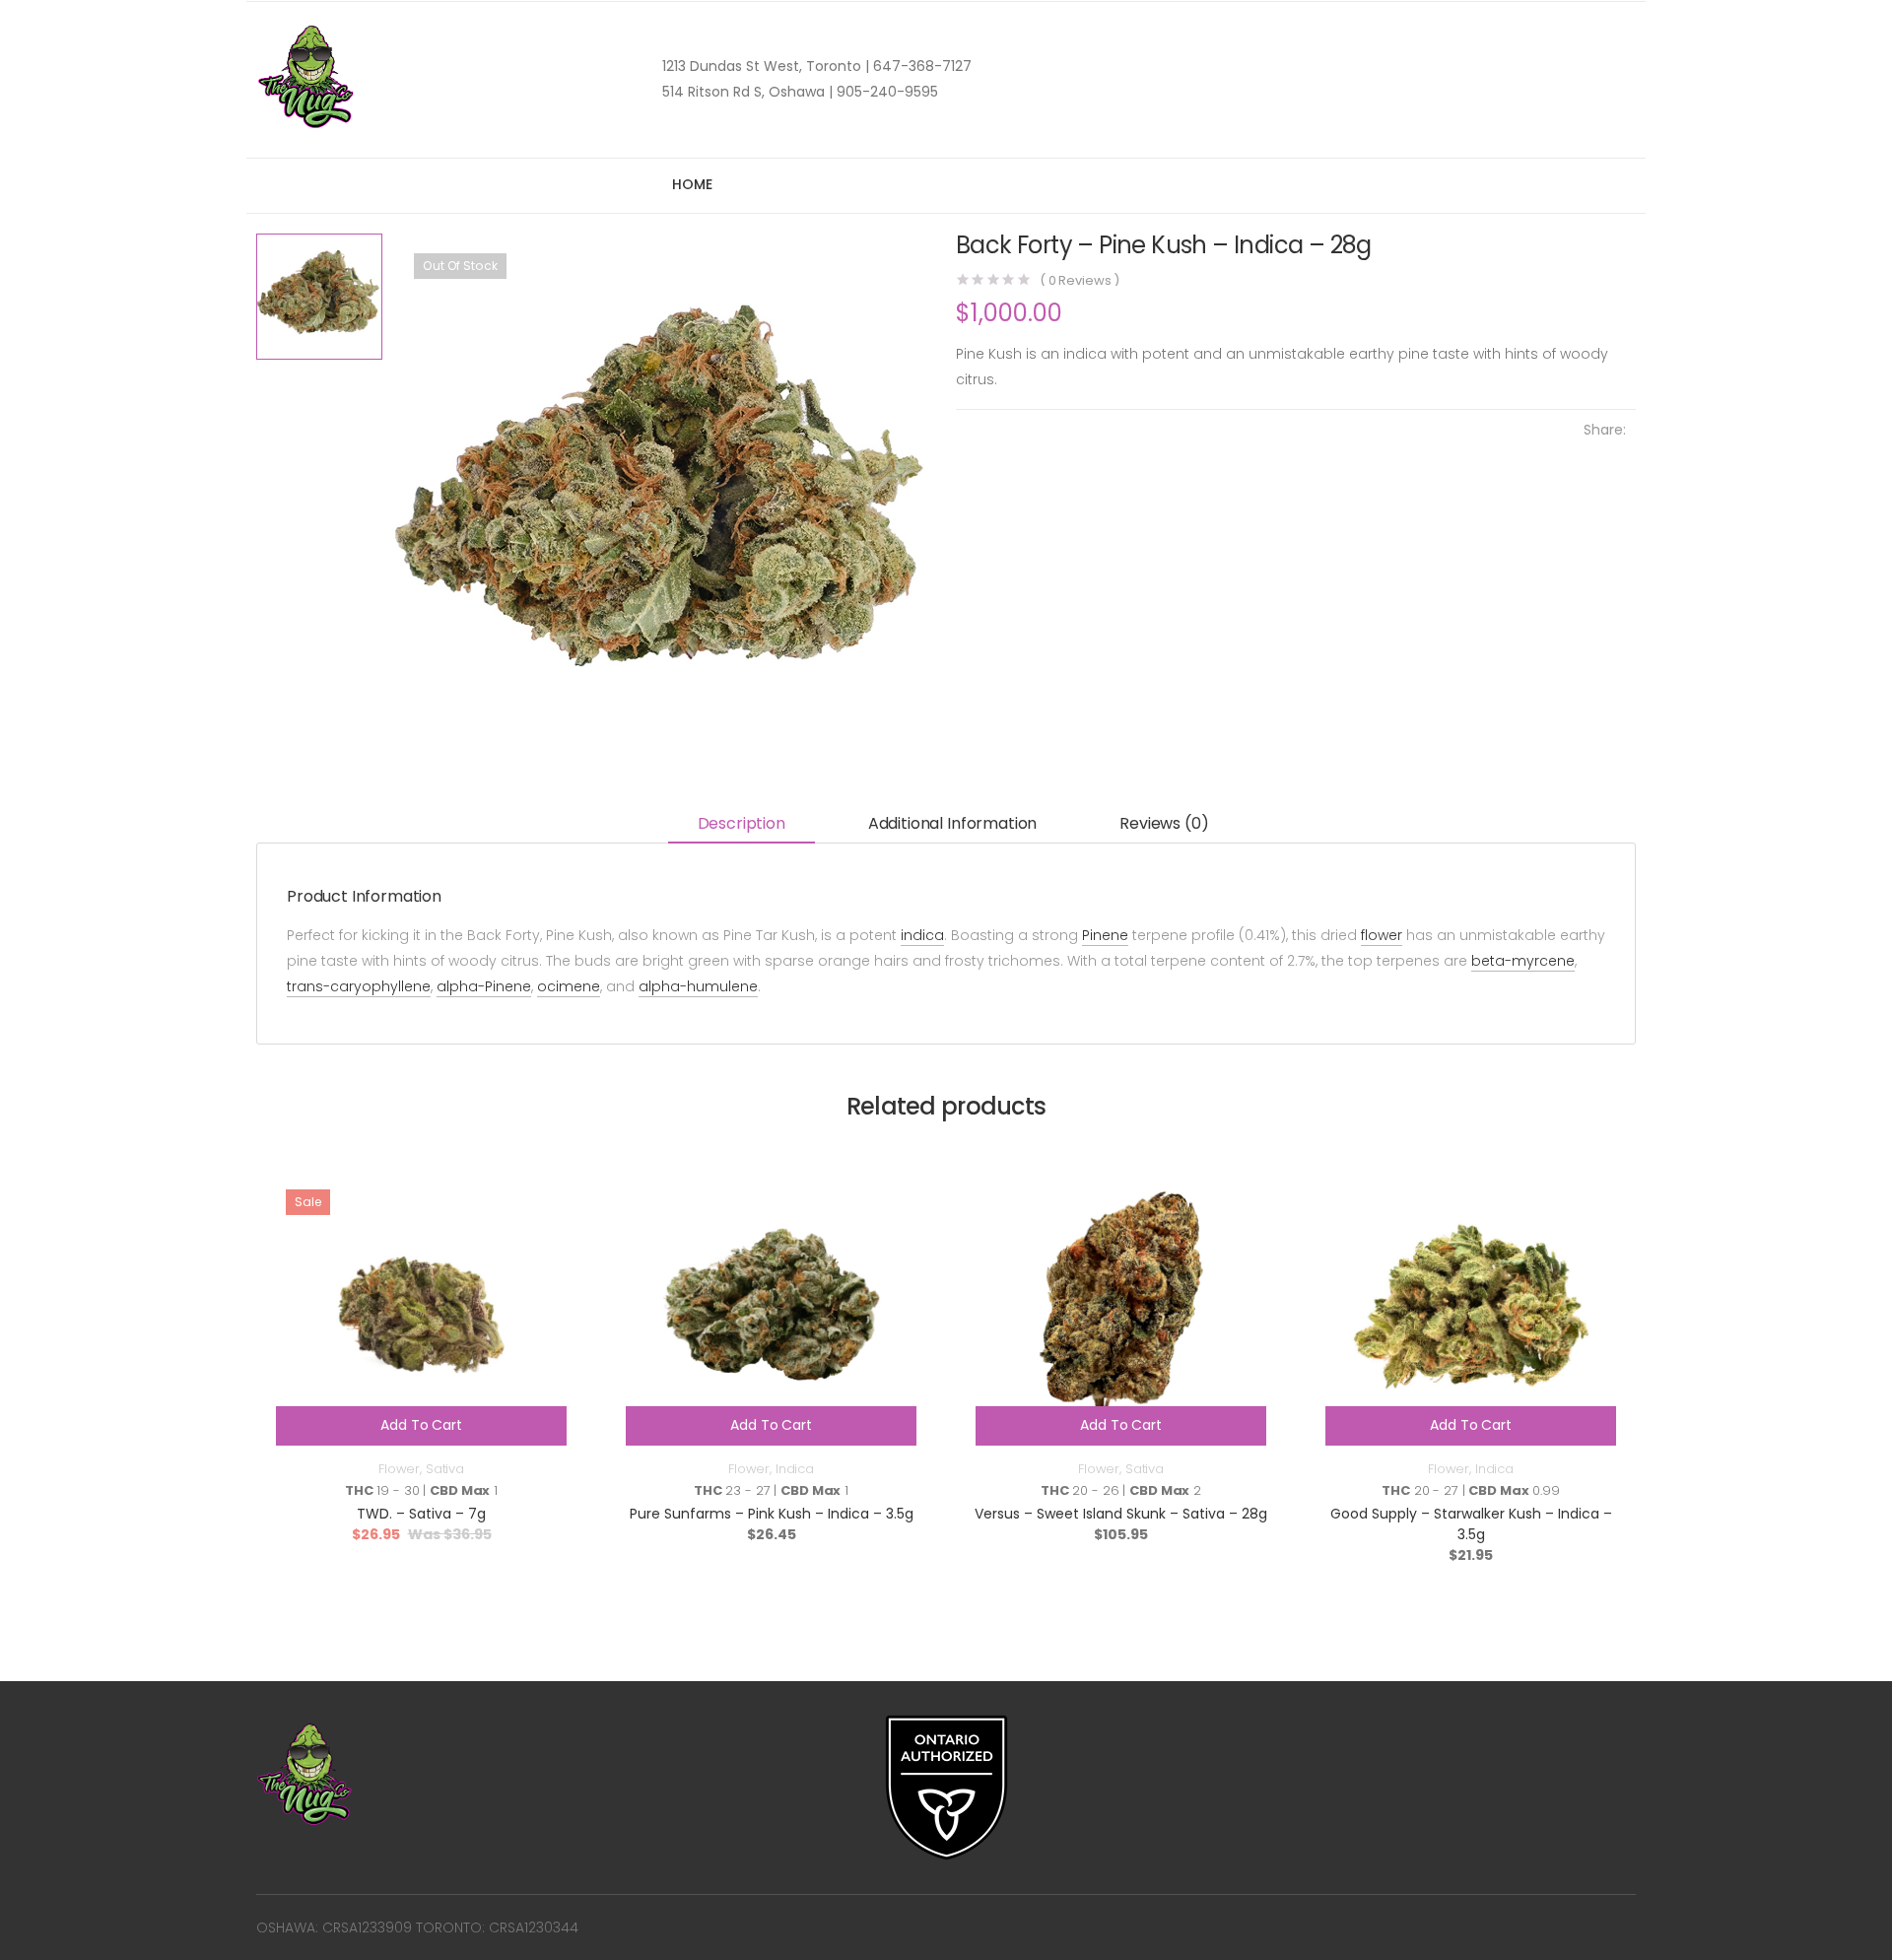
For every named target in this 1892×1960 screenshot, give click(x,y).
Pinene (1105, 935)
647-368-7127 (920, 66)
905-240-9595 (885, 92)
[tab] (742, 825)
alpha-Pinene (484, 986)
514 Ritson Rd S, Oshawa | (747, 92)
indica (922, 935)
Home (692, 184)
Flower (399, 1469)
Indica (795, 1469)
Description (742, 823)
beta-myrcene (1523, 961)
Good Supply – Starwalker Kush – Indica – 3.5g (1471, 1524)
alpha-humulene (698, 986)
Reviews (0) (1164, 823)
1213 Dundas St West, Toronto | (766, 66)
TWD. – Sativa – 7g (421, 1514)
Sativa (445, 1469)
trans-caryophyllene (359, 986)
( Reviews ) (1080, 280)
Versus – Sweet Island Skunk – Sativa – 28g (1121, 1514)
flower (1382, 935)
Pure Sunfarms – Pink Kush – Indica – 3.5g (772, 1514)
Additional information (952, 823)
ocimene (569, 986)
